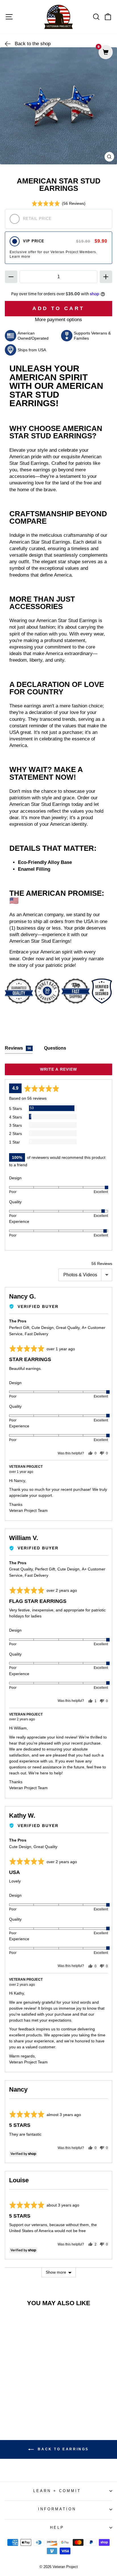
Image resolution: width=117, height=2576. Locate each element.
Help (57, 2528)
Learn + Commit (57, 2491)
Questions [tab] (55, 1048)
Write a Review (59, 1069)
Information (57, 2509)
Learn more (20, 257)
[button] (59, 203)
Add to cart (25, 2409)
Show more (56, 2272)
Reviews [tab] (18, 1048)
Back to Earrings (62, 2449)
